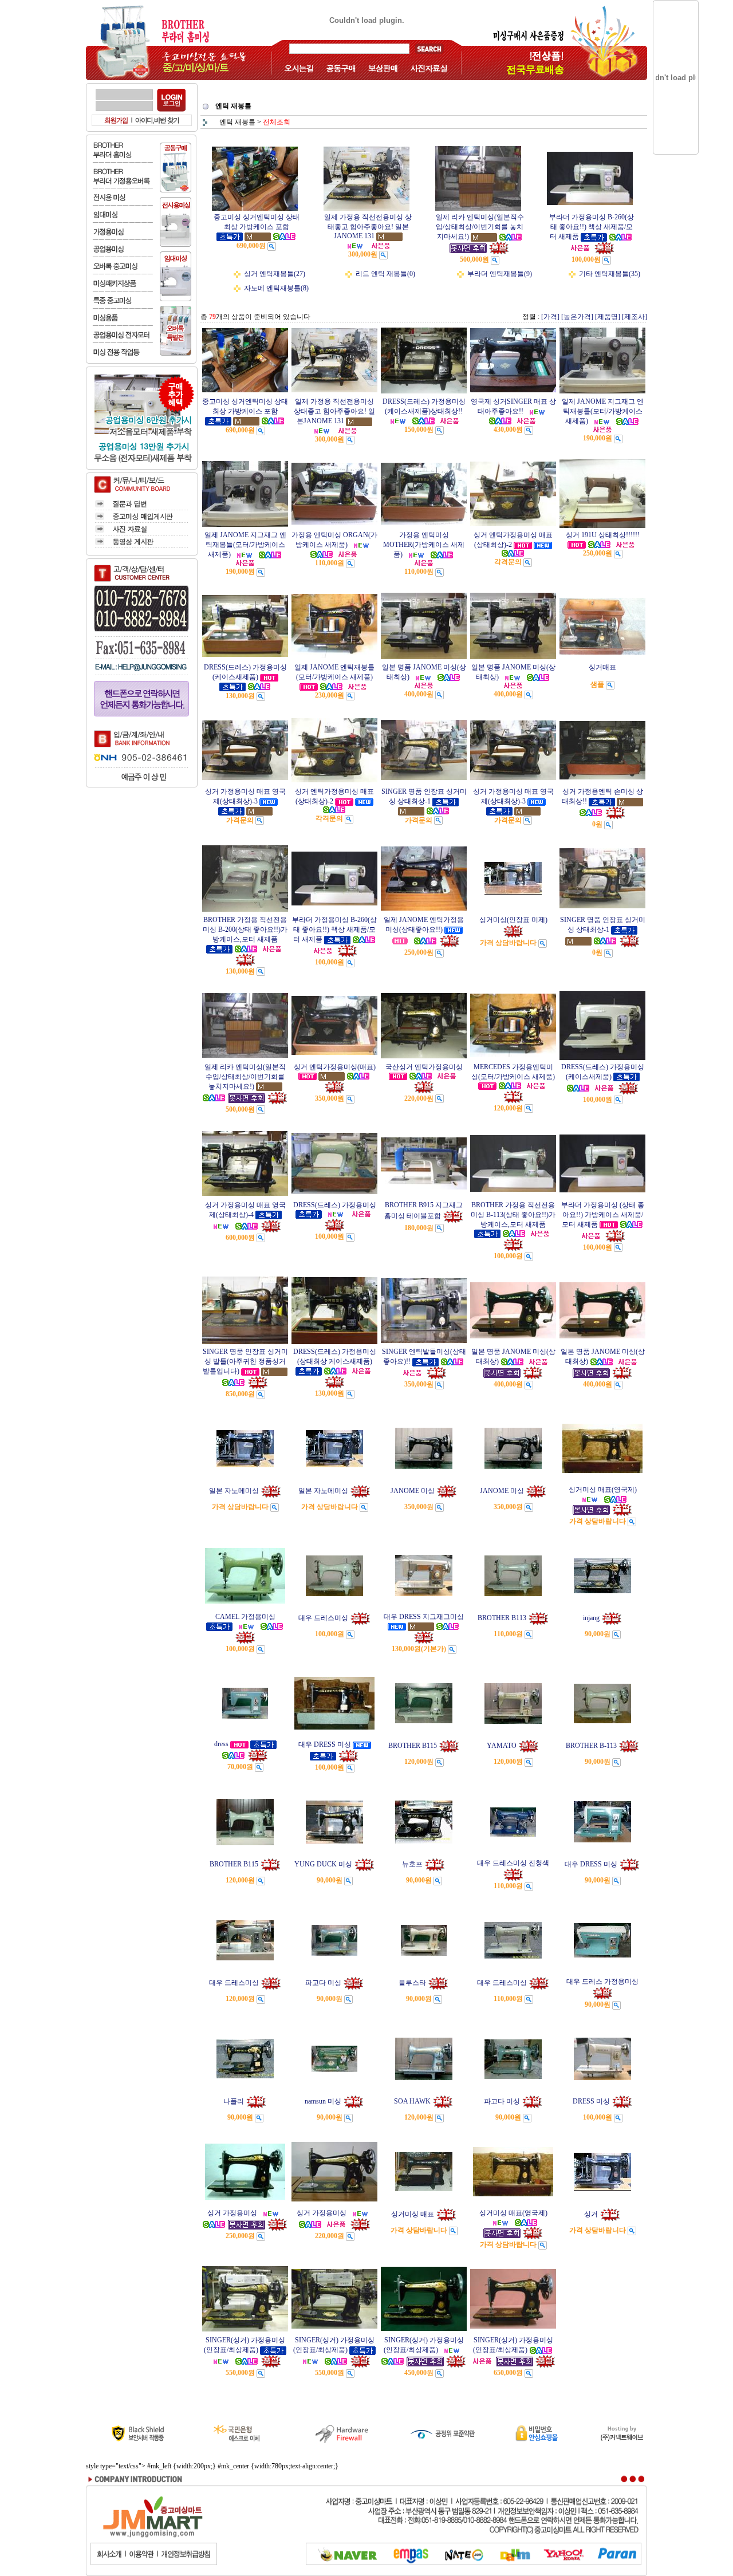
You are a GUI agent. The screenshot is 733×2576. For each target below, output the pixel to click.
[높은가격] (577, 317)
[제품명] (608, 317)
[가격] (550, 317)
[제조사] (635, 317)
